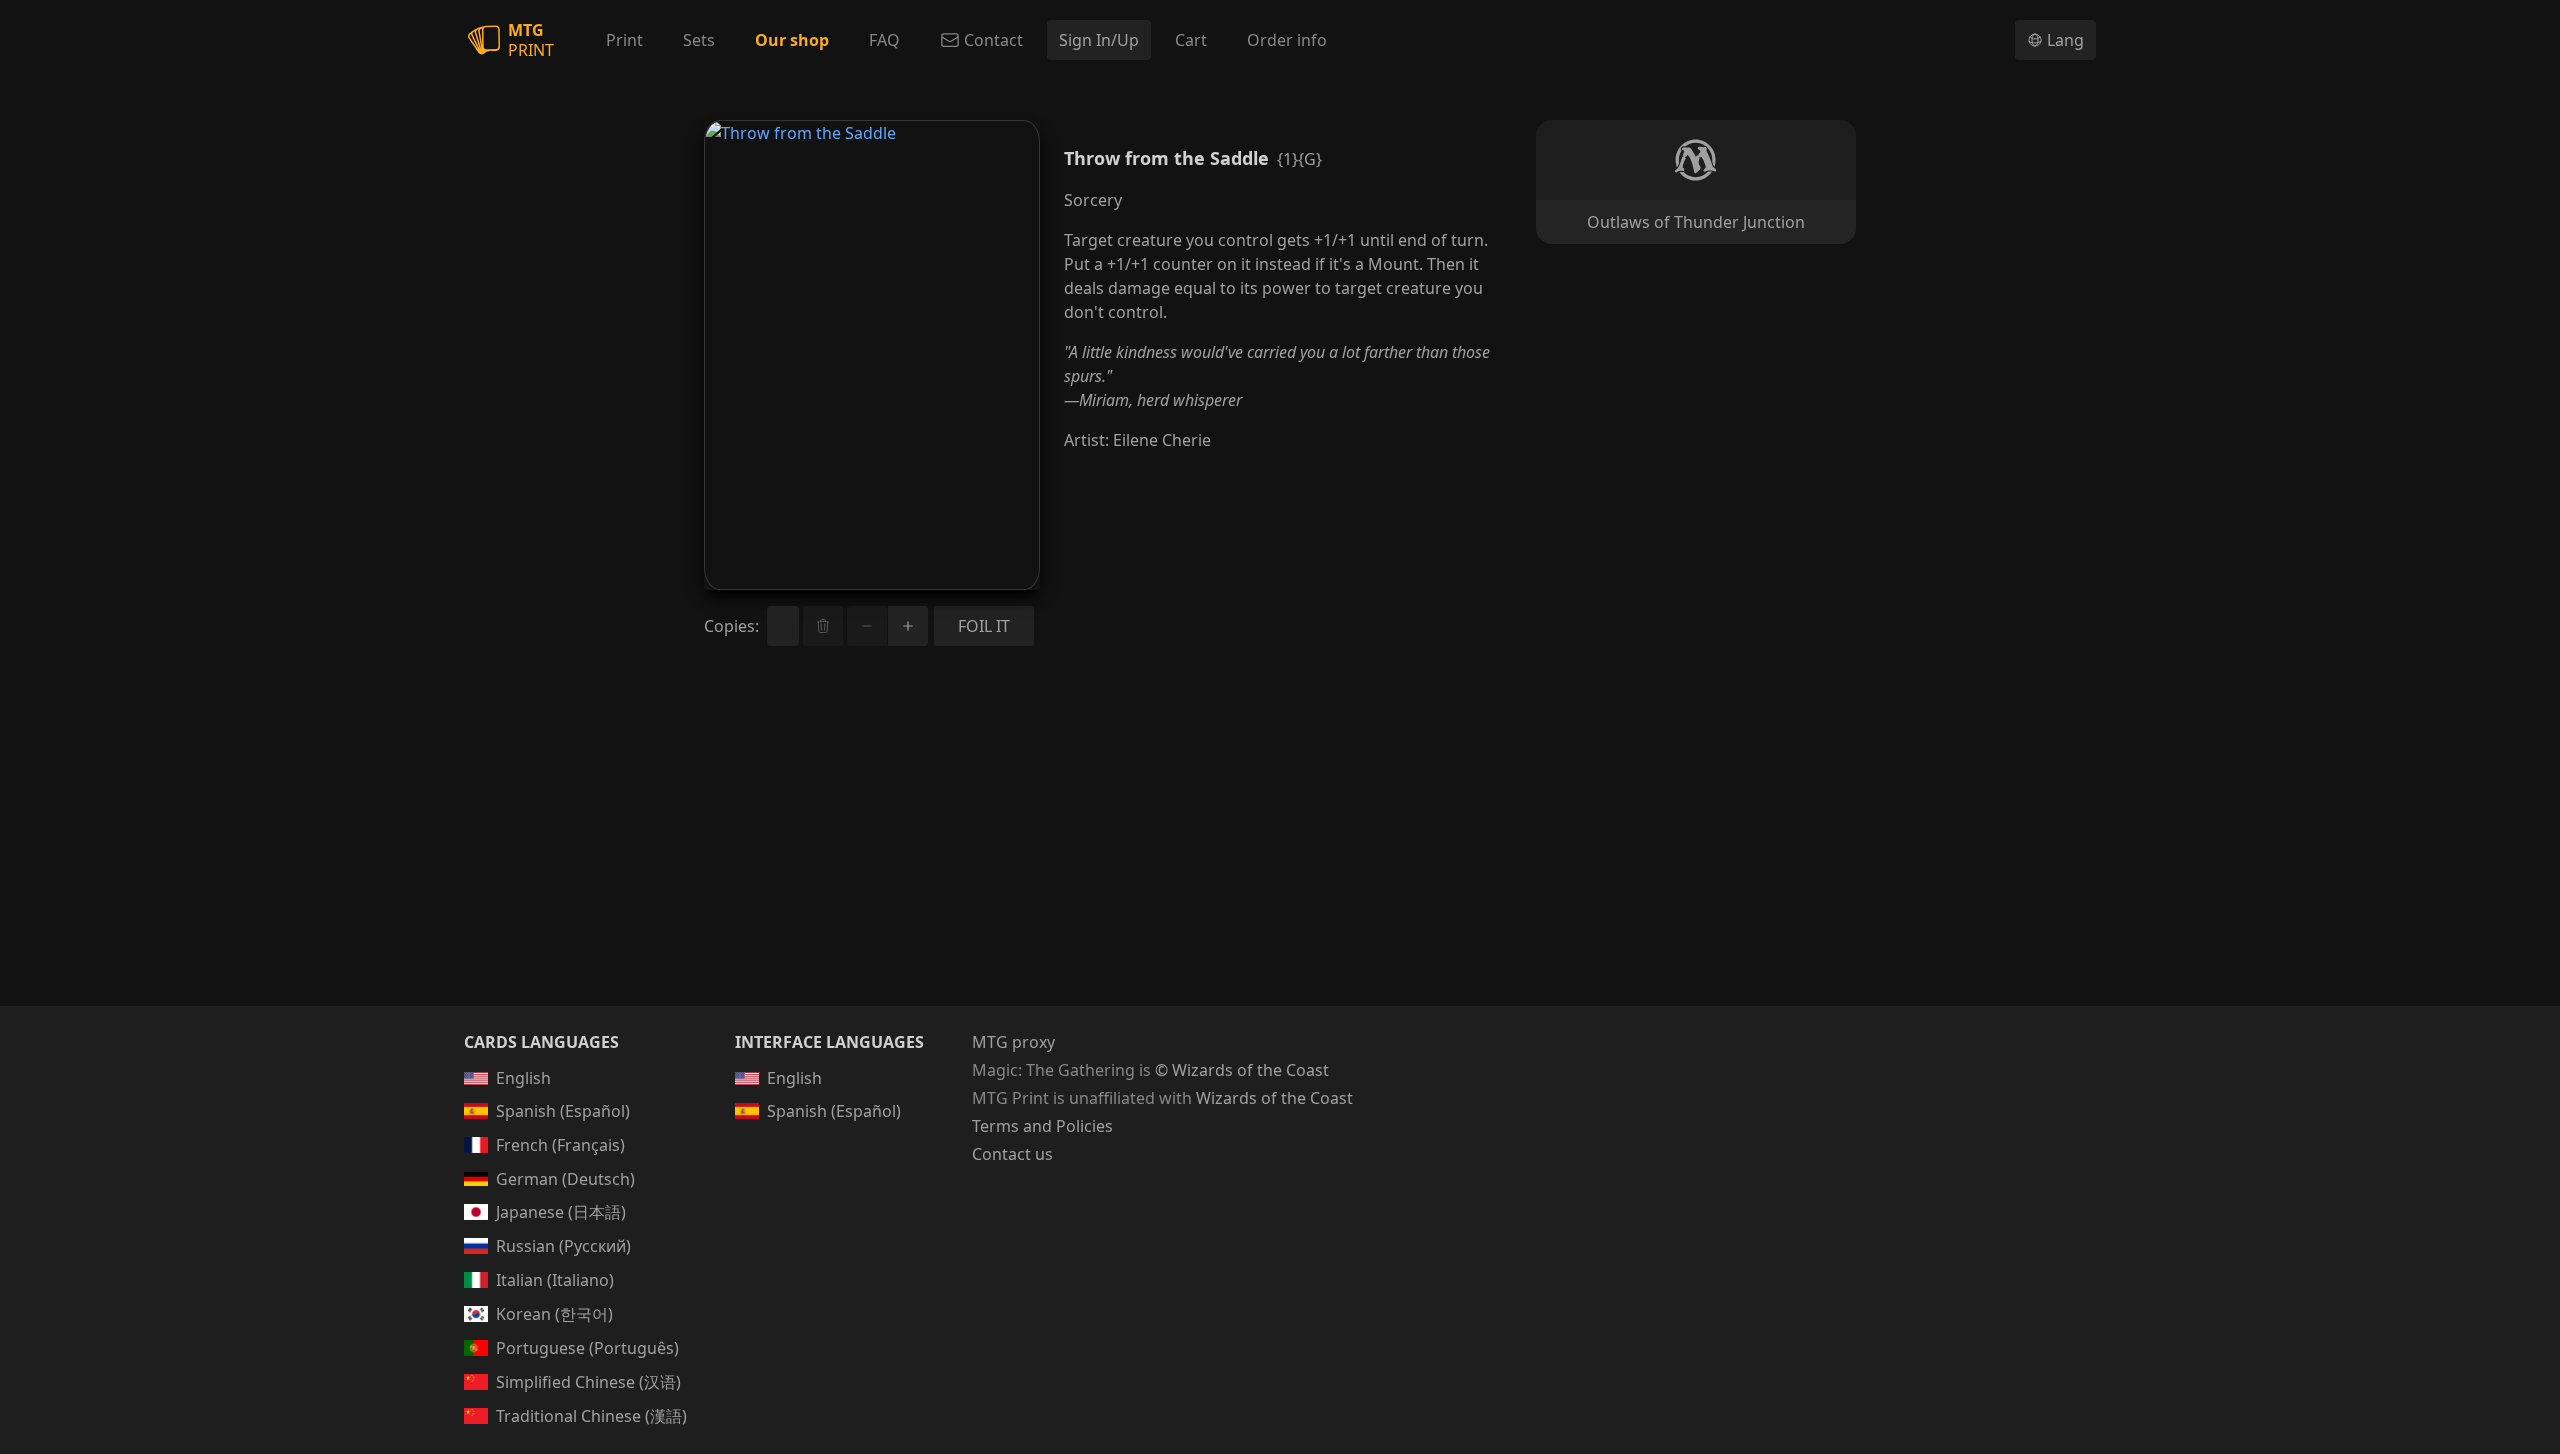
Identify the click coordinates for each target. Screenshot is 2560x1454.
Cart (1191, 40)
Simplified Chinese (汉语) (588, 1382)
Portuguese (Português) (587, 1348)
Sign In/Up (1099, 40)
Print (624, 40)
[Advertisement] (1280, 850)
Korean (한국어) (554, 1314)
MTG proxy (1013, 1042)
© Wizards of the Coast (1242, 1070)
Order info (1287, 40)
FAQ (884, 40)
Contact (993, 40)
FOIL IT (984, 626)
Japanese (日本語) (561, 1212)
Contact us (1012, 1154)
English (523, 1078)
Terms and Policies (1042, 1126)
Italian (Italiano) (555, 1280)
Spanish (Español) (563, 1111)
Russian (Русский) (563, 1246)
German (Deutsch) (565, 1179)
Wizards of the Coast (1274, 1098)
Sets (699, 40)
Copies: (731, 626)
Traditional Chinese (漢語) (591, 1416)
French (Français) (560, 1145)
